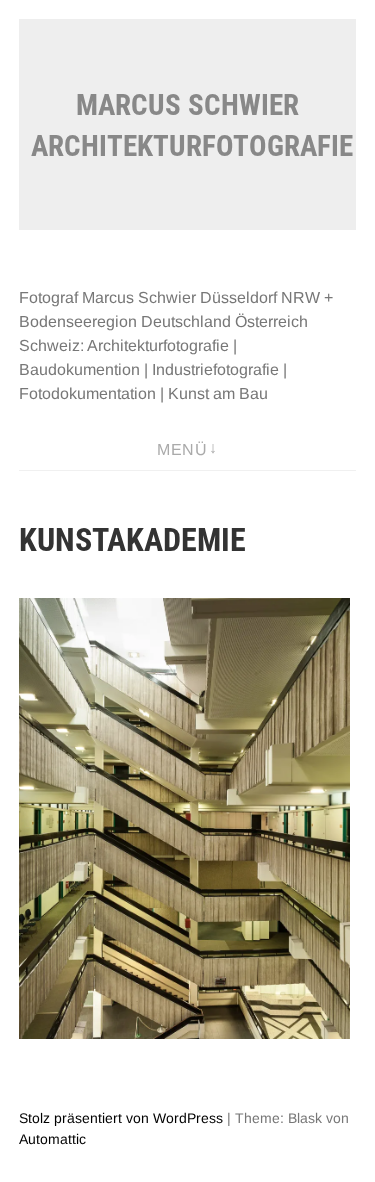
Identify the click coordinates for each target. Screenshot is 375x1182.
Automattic (52, 1139)
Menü (182, 449)
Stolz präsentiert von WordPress (121, 1118)
